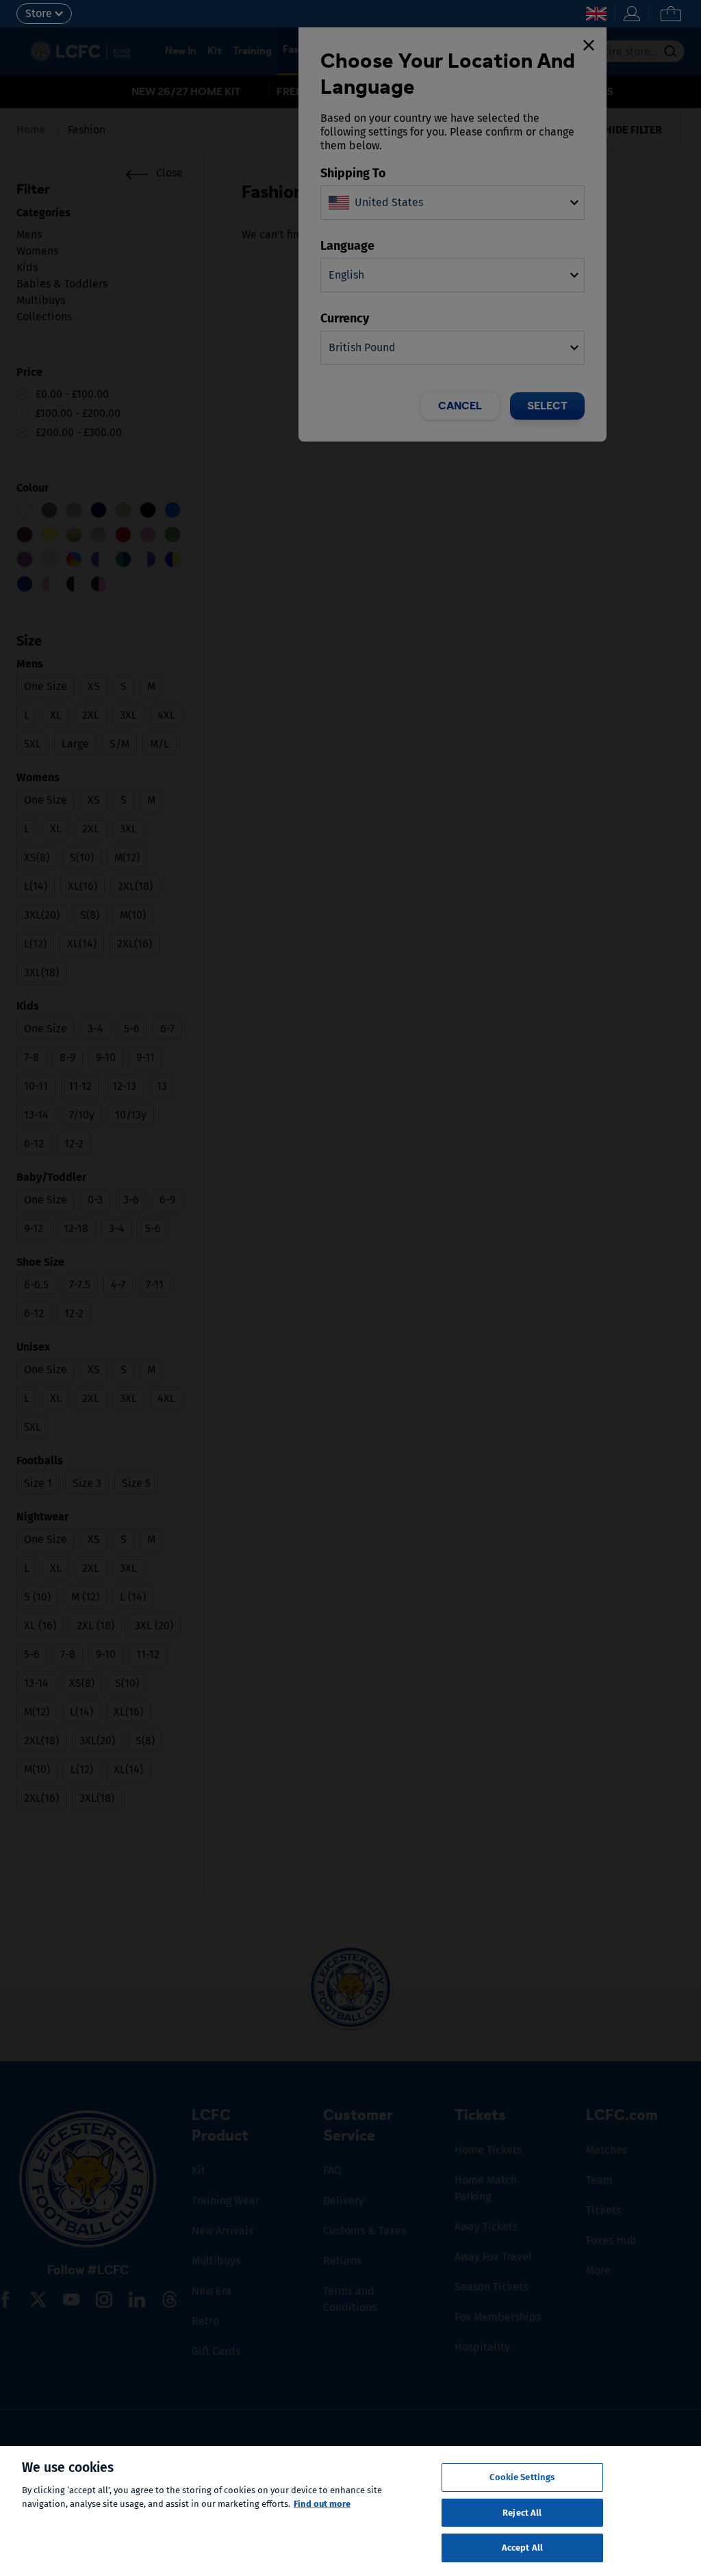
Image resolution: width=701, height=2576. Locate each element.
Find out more (322, 2504)
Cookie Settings (522, 2477)
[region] (350, 2511)
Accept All (522, 2548)
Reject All (522, 2513)
